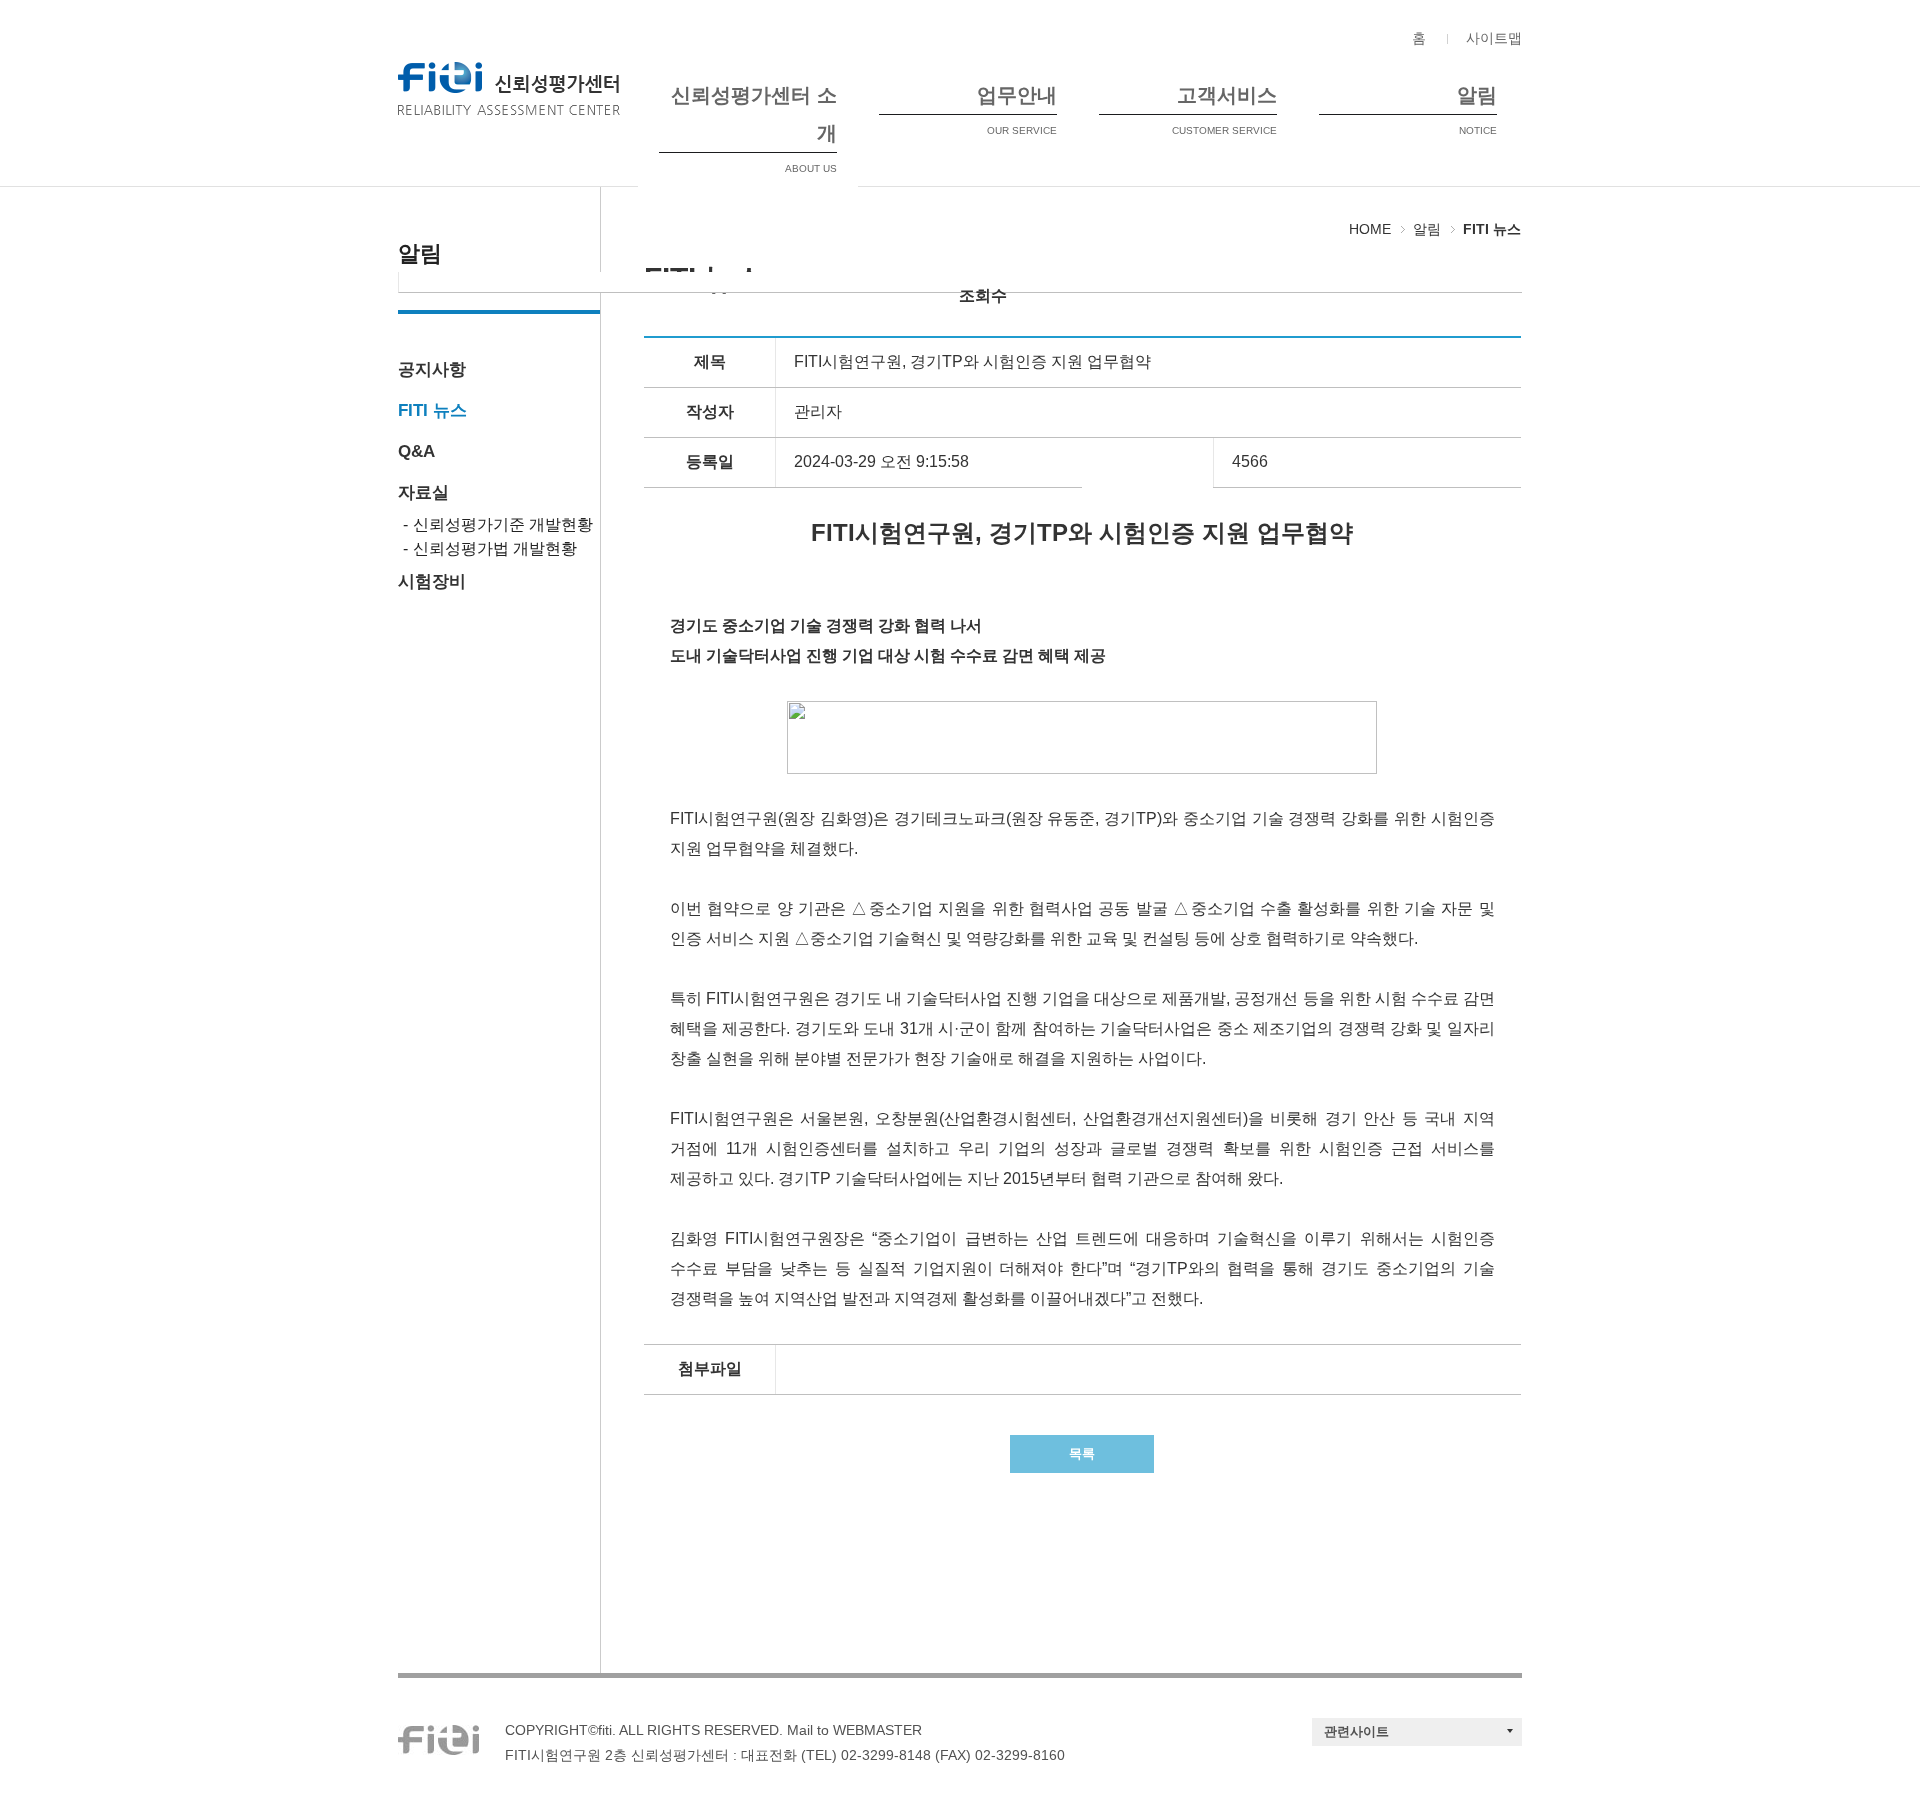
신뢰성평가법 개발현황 (495, 548)
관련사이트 (1356, 1731)
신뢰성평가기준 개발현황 (503, 524)
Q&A (416, 451)
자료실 (423, 492)
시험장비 (432, 581)
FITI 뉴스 (432, 410)
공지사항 (432, 369)
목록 (1082, 1453)
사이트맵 (1494, 38)
